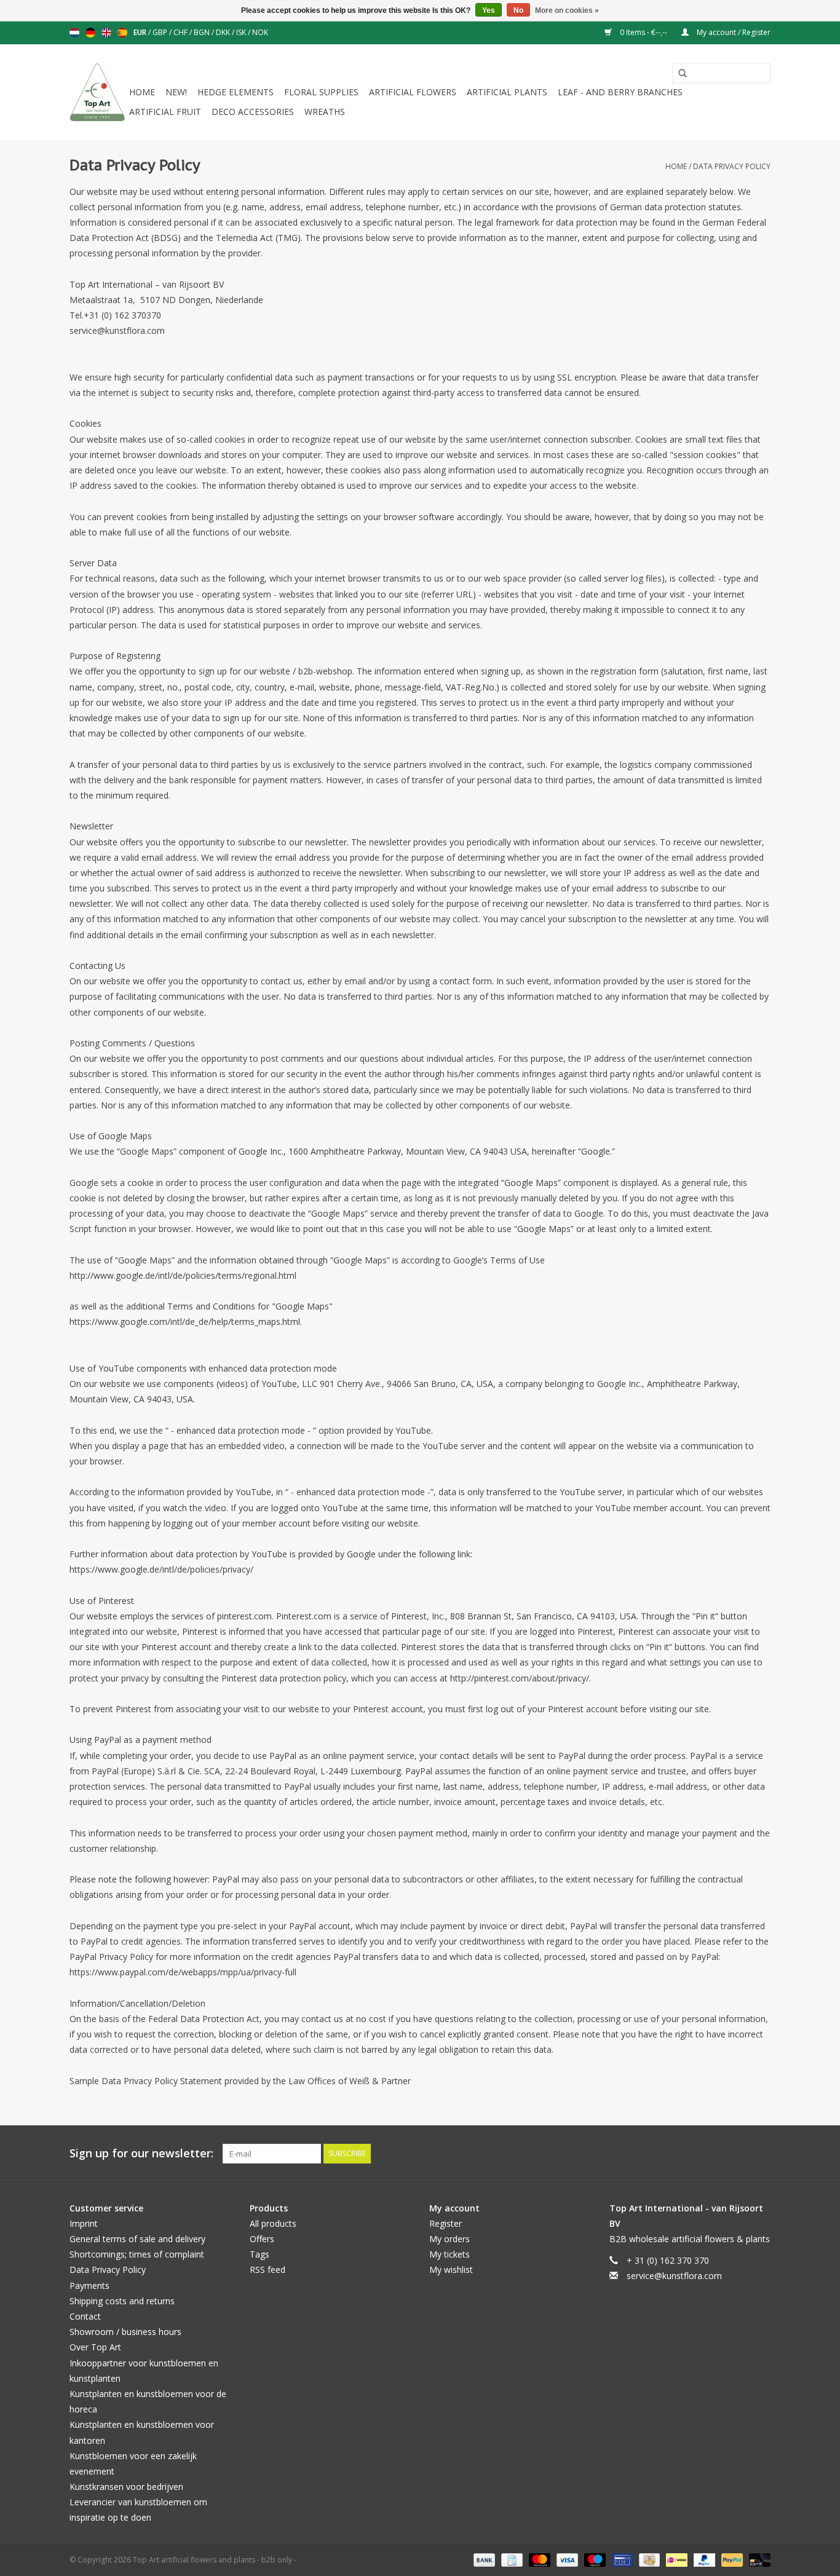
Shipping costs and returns (122, 2301)
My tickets (450, 2254)
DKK (224, 32)
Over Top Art (95, 2347)
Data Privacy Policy (732, 166)
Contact (85, 2316)
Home (142, 92)
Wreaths (325, 112)
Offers (262, 2239)
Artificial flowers (413, 92)
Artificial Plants (507, 92)
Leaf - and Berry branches (620, 92)
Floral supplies (321, 92)
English (106, 33)
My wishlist (451, 2270)
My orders (450, 2239)
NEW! (176, 92)
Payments (89, 2286)
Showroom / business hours (125, 2332)
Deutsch (90, 33)
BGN (203, 32)
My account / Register (733, 32)
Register (446, 2223)
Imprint (84, 2223)
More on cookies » (567, 10)
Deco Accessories (253, 112)
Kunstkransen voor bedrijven (126, 2487)
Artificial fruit (165, 112)
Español (122, 33)
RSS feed (267, 2270)
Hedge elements (236, 92)
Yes (489, 10)
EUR (141, 32)
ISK (242, 32)
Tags (260, 2254)
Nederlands (74, 33)
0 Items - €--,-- (644, 32)
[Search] (678, 74)
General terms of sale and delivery (137, 2239)
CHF (181, 32)
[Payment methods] (483, 2559)
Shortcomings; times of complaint (137, 2254)
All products (273, 2223)
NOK (260, 32)
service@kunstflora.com (674, 2276)
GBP (161, 32)
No (518, 10)
